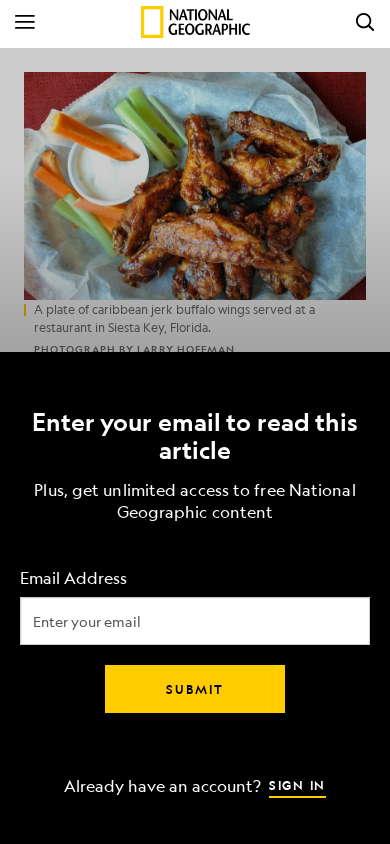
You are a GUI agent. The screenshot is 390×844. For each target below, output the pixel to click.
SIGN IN (297, 785)
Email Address (73, 578)
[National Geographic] (195, 22)
